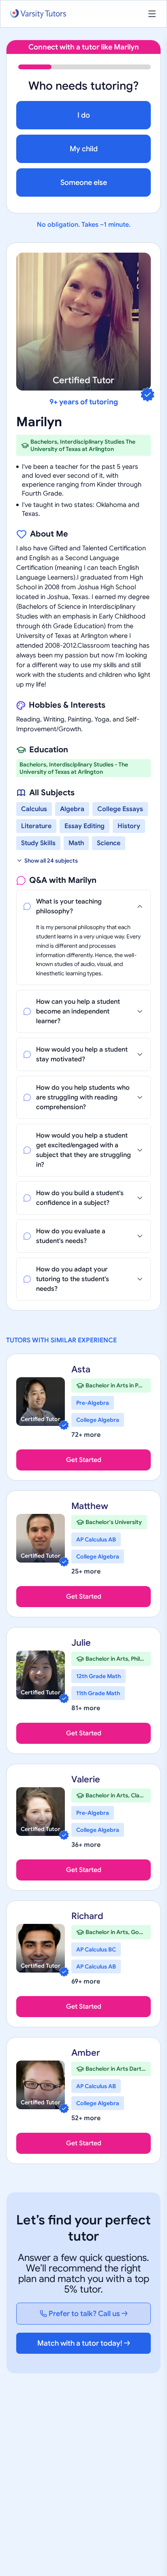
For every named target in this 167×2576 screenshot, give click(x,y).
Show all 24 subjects (51, 861)
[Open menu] (152, 14)
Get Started (84, 1460)
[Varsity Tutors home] (38, 14)
